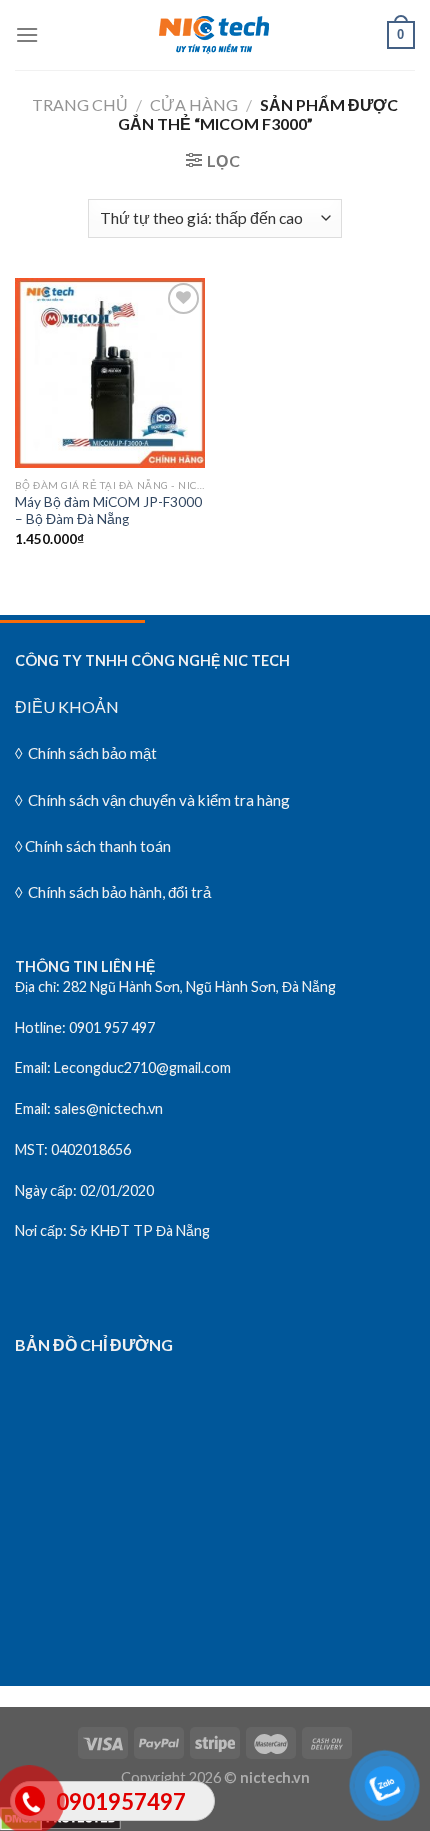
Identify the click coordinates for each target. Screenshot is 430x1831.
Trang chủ (80, 104)
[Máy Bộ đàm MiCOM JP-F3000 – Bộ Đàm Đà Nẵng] (110, 373)
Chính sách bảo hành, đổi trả (118, 892)
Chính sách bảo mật (92, 753)
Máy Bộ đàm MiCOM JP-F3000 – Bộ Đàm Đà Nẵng (108, 511)
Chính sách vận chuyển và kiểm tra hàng (157, 800)
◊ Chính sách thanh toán (93, 846)
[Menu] (27, 34)
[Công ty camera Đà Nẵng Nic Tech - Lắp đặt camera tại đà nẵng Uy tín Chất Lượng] (215, 35)
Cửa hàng (194, 104)
